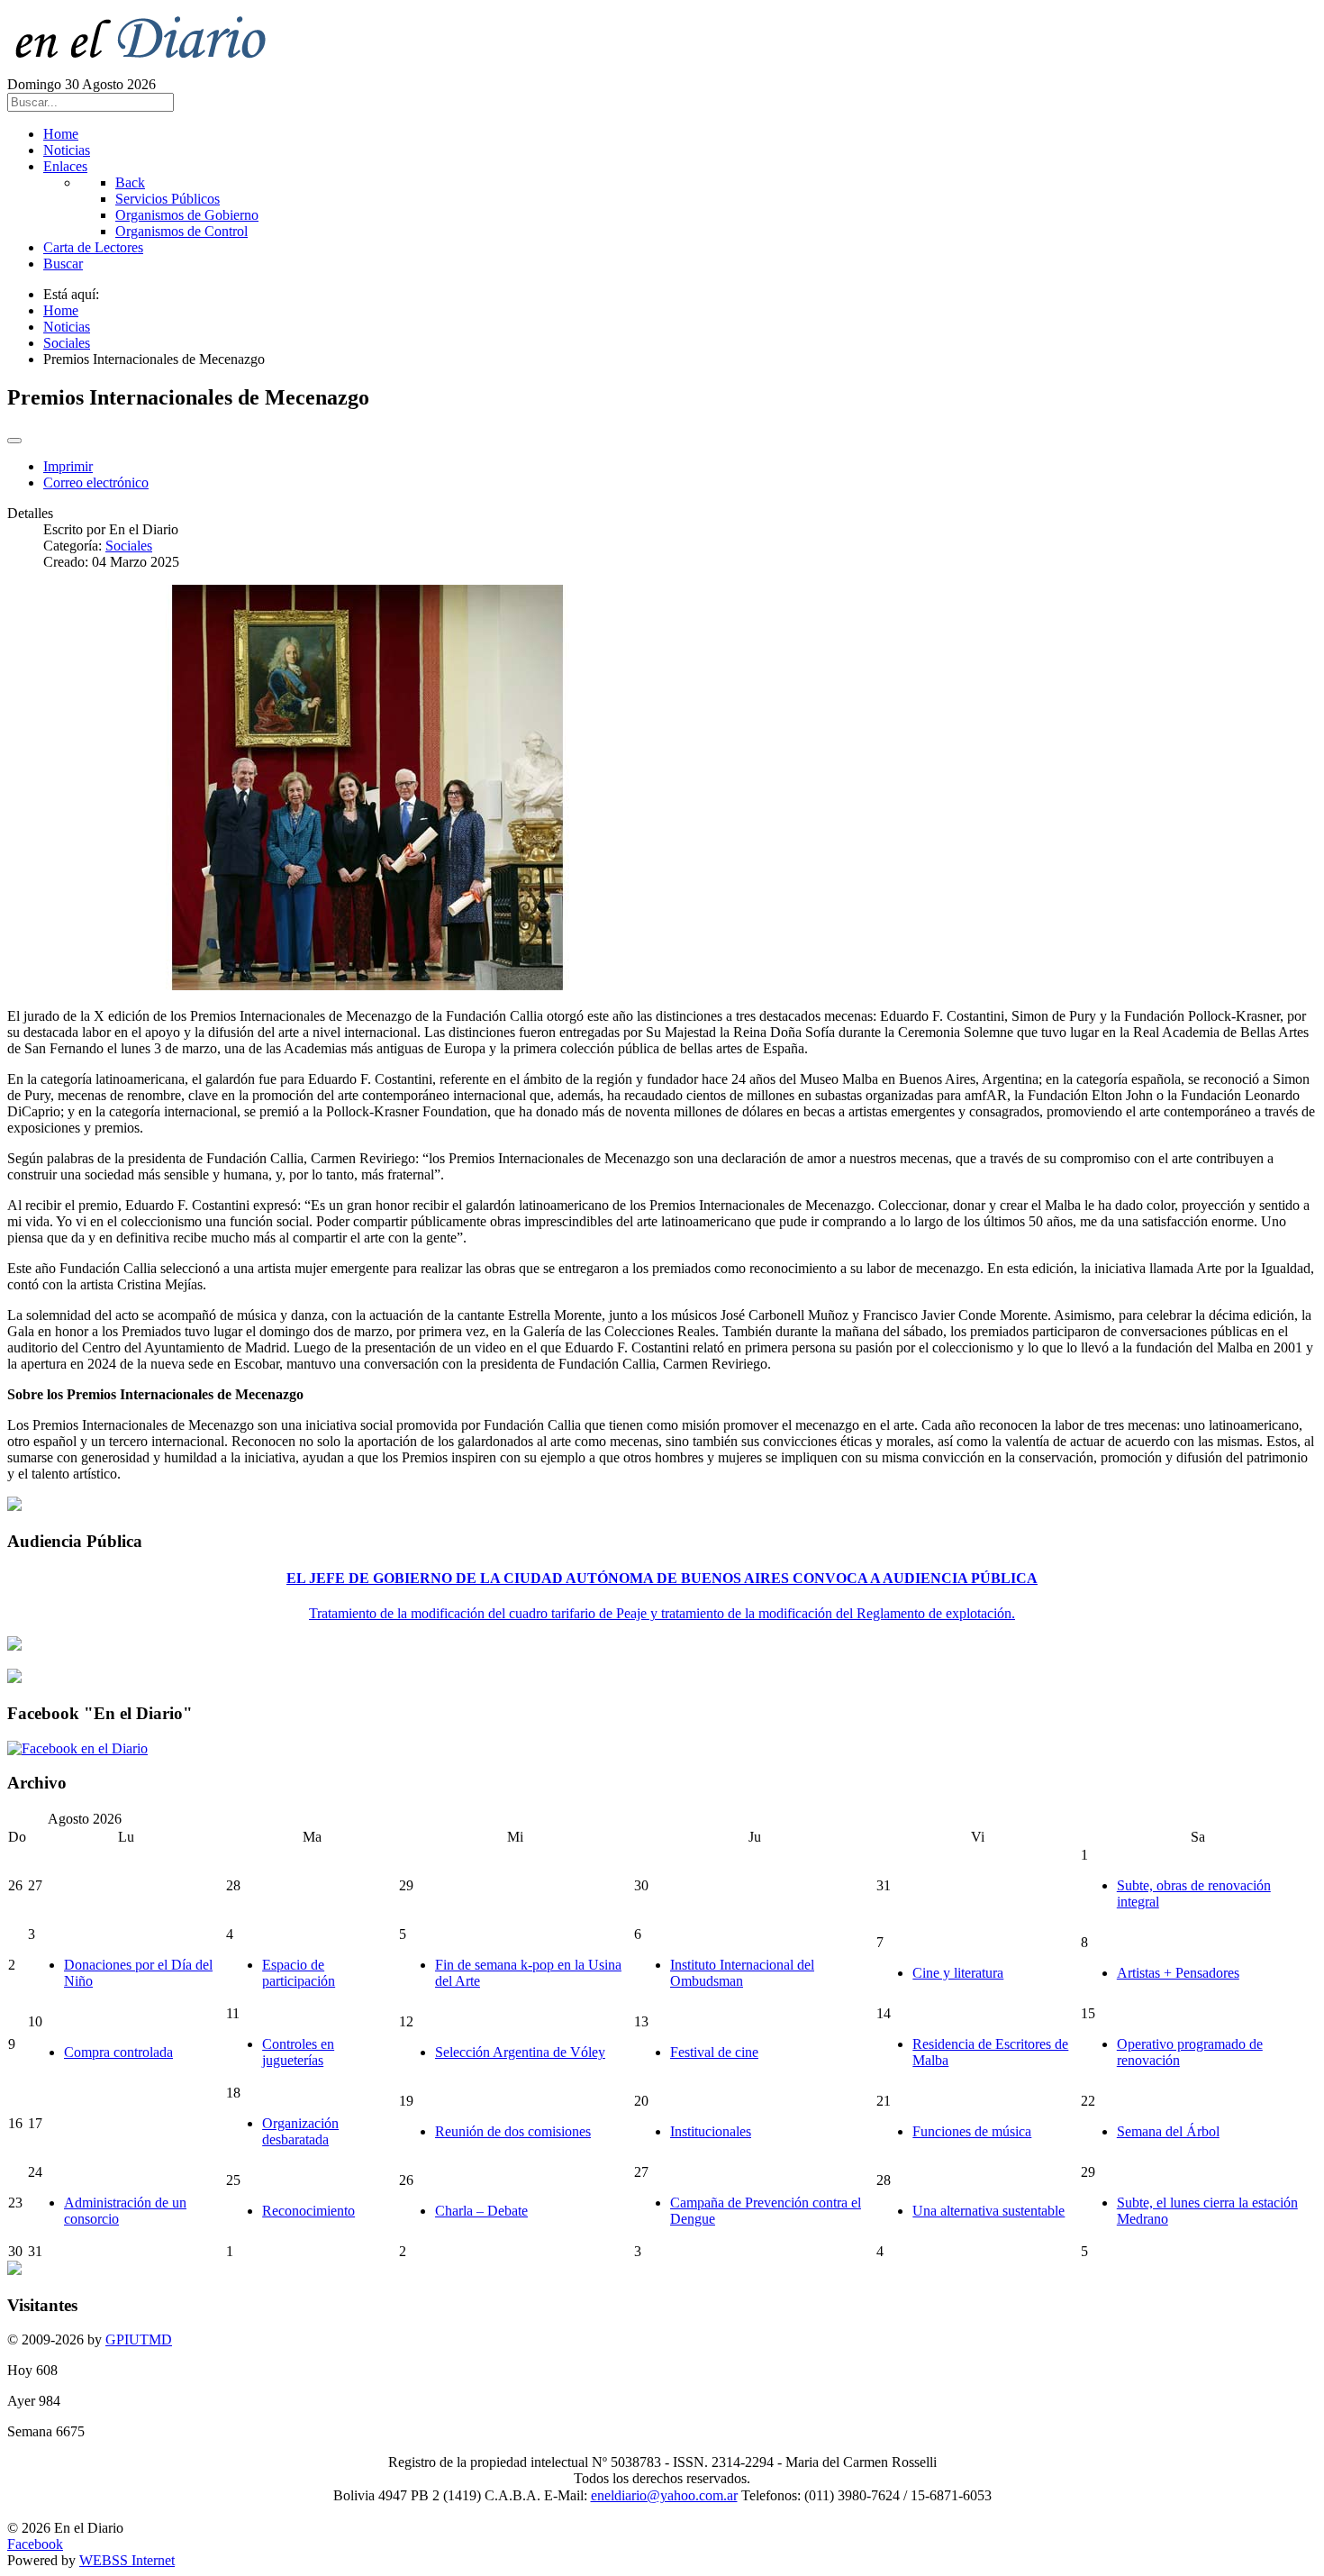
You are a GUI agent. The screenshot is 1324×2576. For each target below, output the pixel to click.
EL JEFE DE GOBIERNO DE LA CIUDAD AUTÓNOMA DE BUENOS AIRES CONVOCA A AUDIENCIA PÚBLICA (662, 1578)
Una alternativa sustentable (988, 2211)
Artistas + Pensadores (1178, 1973)
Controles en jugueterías (298, 2052)
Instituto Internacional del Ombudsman (742, 1973)
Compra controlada (118, 2052)
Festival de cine (714, 2052)
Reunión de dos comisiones (513, 2131)
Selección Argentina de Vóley (520, 2052)
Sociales (129, 546)
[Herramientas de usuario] (14, 441)
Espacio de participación (299, 1973)
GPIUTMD (139, 2339)
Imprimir (68, 466)
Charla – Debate (481, 2211)
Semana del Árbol (1168, 2131)
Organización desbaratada (300, 2131)
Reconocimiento (308, 2211)
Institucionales (711, 2131)
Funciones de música (972, 2131)
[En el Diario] (151, 68)
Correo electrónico (96, 482)
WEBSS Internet (127, 2560)
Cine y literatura (958, 1973)
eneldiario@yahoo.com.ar (664, 2495)
